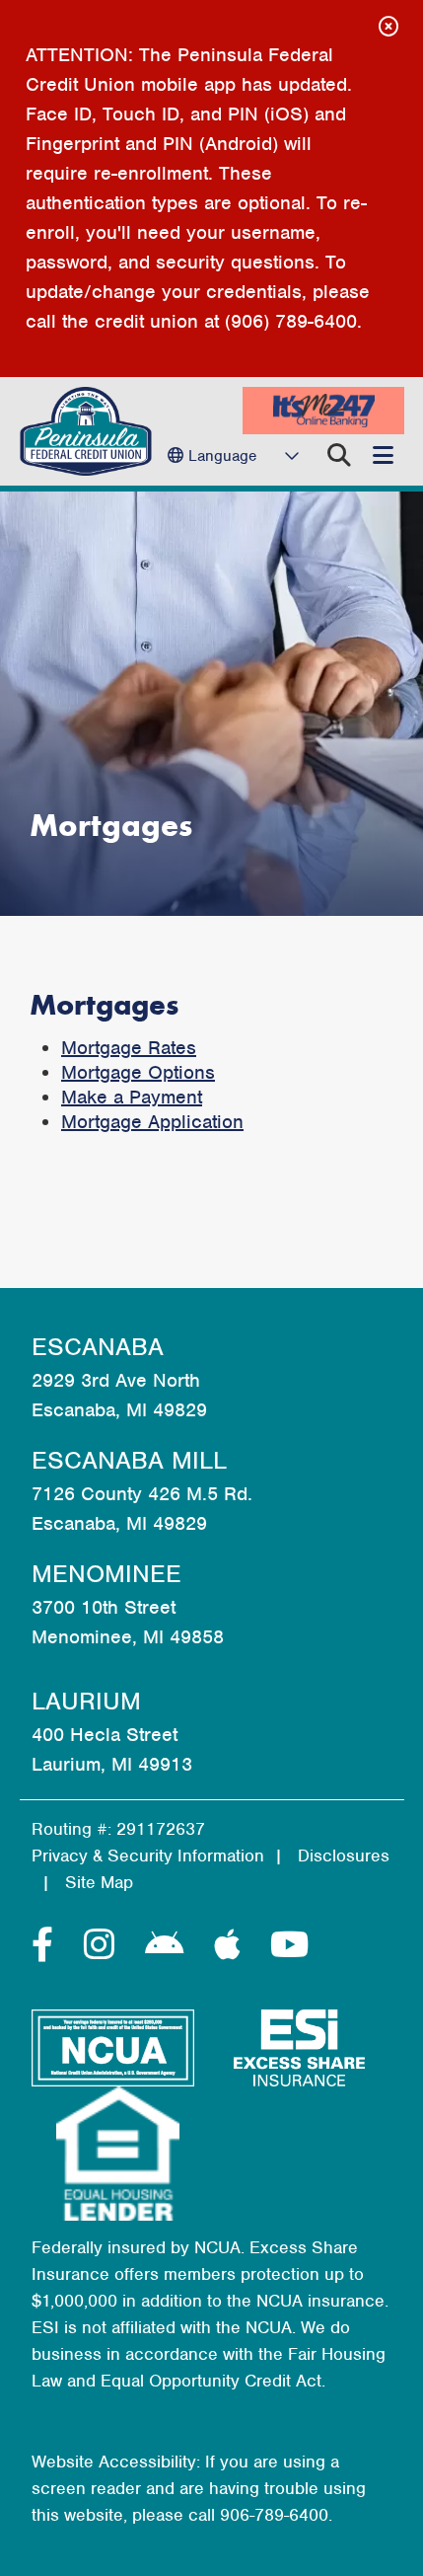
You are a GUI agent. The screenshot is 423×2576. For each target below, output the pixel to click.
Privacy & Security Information (148, 1856)
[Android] (170, 1945)
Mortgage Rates (129, 1048)
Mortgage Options (138, 1072)
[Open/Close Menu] (383, 455)
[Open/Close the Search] (339, 455)
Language (222, 456)
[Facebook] (48, 1945)
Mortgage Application (152, 1122)
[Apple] (232, 1945)
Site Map (99, 1882)
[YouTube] (289, 1945)
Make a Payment (132, 1097)
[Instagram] (105, 1945)
